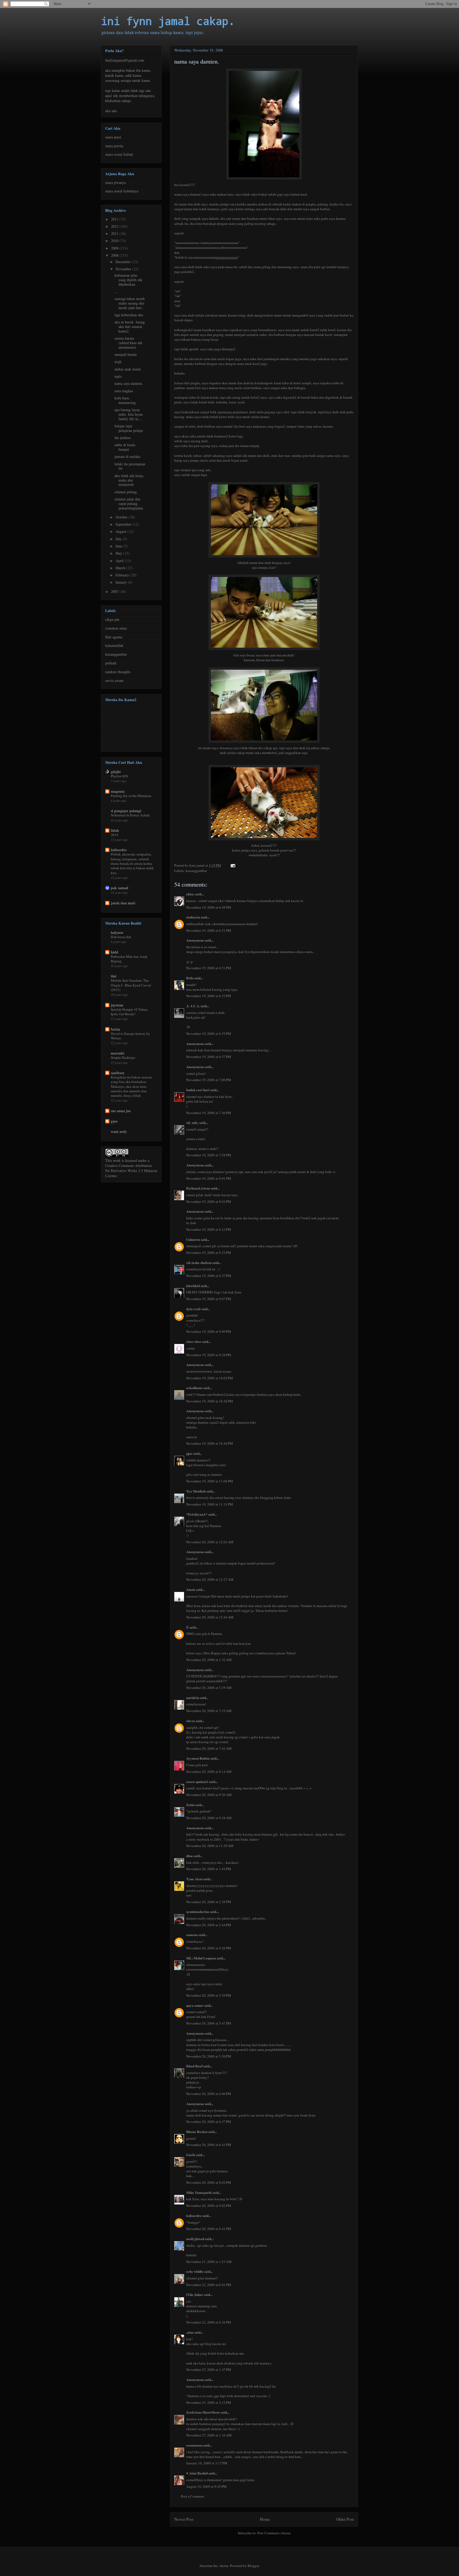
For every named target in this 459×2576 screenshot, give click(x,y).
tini (114, 976)
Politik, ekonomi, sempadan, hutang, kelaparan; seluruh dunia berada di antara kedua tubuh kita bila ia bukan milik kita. (132, 863)
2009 (115, 248)
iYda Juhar (195, 2294)
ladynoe (117, 932)
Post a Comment (193, 2496)
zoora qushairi (197, 1782)
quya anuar (195, 2005)
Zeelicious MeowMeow (203, 2412)
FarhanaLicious (198, 1188)
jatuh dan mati (123, 903)
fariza (115, 1029)
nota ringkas (124, 391)
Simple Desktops (123, 1057)
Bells (190, 978)
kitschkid (193, 1286)
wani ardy (119, 1131)
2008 (115, 255)
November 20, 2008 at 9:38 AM (209, 1818)
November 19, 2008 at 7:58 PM (209, 1155)
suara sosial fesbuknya (122, 191)
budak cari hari (198, 1090)
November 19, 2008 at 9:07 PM (209, 1299)
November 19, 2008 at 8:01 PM (209, 1178)
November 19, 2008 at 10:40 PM (210, 1443)
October (122, 517)
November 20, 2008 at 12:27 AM (210, 1579)
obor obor (194, 1341)
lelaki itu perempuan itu (130, 466)
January (122, 582)
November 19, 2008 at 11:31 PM (210, 1504)
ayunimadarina (198, 1911)
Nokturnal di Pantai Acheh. (131, 815)
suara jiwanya (115, 182)
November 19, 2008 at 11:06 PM (210, 1481)
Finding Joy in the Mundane (131, 796)
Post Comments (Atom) (274, 2533)
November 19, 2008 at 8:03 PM (209, 1201)
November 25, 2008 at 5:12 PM (209, 2402)
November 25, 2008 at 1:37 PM (209, 2370)
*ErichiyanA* (197, 1514)
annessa (192, 1935)
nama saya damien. (129, 383)
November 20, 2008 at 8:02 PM (209, 2182)
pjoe (189, 1453)
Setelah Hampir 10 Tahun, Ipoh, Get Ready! (129, 1012)
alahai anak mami (128, 369)
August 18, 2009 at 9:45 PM (206, 2486)
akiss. (190, 894)
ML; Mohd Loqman (201, 1958)
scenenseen (194, 2445)
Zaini (190, 1805)
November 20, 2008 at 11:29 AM (210, 1846)
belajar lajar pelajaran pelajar (129, 428)
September (124, 524)
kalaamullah (114, 645)
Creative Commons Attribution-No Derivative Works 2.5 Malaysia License (131, 1171)
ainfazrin (193, 917)
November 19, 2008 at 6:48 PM (209, 907)
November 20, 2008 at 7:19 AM (209, 1711)
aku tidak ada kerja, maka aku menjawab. (129, 480)
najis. (118, 376)
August (121, 531)
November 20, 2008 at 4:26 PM (209, 1948)
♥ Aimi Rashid (197, 2473)
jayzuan (117, 1005)
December (124, 262)
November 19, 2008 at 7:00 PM (209, 1080)
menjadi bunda (126, 354)
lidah (115, 830)
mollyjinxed (195, 2239)
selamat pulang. (126, 492)
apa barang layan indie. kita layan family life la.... (129, 414)
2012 (115, 226)
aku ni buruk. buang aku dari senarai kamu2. (130, 326)
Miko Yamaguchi (199, 2192)
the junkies (123, 438)
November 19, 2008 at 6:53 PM (209, 996)
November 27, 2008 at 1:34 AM (209, 2435)
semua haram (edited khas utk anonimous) (128, 343)
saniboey (118, 1073)
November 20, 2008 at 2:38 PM (209, 1902)
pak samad (120, 888)
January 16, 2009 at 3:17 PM (207, 2463)
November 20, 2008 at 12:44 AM (210, 1617)
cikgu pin (112, 619)
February (123, 575)
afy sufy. (192, 1122)
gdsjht (116, 772)
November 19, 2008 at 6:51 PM (209, 930)
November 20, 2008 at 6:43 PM (209, 2145)
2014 (114, 835)
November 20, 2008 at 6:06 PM (209, 2094)
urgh (118, 362)
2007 (115, 591)
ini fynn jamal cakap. (168, 21)
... (116, 291)
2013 (115, 219)
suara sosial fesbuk (119, 154)
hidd (114, 952)
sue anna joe (121, 1111)
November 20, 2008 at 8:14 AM (209, 1772)
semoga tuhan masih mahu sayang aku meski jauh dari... (130, 303)
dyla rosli (193, 1309)
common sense (116, 628)
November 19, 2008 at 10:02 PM (210, 1378)
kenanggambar (196, 871)
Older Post (345, 2519)
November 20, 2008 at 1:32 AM (209, 1660)
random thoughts (118, 672)
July (119, 539)
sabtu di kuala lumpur (125, 447)
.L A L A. (193, 1006)
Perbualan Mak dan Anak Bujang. (129, 959)
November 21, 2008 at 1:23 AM (209, 2262)
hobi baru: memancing (125, 400)
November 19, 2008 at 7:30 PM (209, 1113)
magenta (118, 791)
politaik (111, 663)
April (120, 561)
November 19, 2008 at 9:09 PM (209, 1331)
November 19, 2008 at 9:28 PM (209, 1355)
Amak (191, 1589)
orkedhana (194, 1388)
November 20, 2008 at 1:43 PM (209, 1869)
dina (190, 1856)
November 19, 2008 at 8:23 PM (209, 1229)
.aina (190, 2332)
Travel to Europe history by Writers (130, 1036)
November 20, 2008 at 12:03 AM (210, 1542)
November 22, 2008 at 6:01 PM (209, 2285)
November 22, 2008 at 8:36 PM (209, 2322)
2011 (115, 233)
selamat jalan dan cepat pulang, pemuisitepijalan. (129, 503)
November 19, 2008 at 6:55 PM (209, 1034)
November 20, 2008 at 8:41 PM (209, 2229)
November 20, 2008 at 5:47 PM (209, 2023)
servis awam (114, 680)
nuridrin (193, 1698)
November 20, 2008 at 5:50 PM (209, 2056)
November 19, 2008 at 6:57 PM (209, 1057)
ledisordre (194, 2215)
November (124, 269)
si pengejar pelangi (126, 811)
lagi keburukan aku (129, 315)
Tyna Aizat (194, 1879)
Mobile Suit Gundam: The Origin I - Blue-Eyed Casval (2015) (131, 985)
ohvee (191, 1721)
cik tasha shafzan (199, 1262)
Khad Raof (194, 2066)
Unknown (193, 1239)
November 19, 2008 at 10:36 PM (210, 1401)
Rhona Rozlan (197, 2132)
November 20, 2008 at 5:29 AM (209, 1688)
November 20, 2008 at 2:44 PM (209, 1925)
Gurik (191, 2155)
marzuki (118, 1053)
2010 (115, 241)
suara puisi (113, 137)
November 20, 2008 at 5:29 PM (209, 1995)
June (119, 546)
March (121, 568)
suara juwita (114, 146)
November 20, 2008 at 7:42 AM (209, 1748)
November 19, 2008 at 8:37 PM (209, 1276)
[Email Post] (232, 865)
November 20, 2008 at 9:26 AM (209, 1795)
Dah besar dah (121, 937)
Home (265, 2519)
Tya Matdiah (196, 1491)
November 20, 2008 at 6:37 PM (209, 2122)
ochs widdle (195, 2271)
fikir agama (114, 637)
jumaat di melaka (127, 456)
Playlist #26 (119, 776)
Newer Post (184, 2519)
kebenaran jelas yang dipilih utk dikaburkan (128, 280)
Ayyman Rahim (198, 1758)
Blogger (253, 2566)
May (119, 553)
